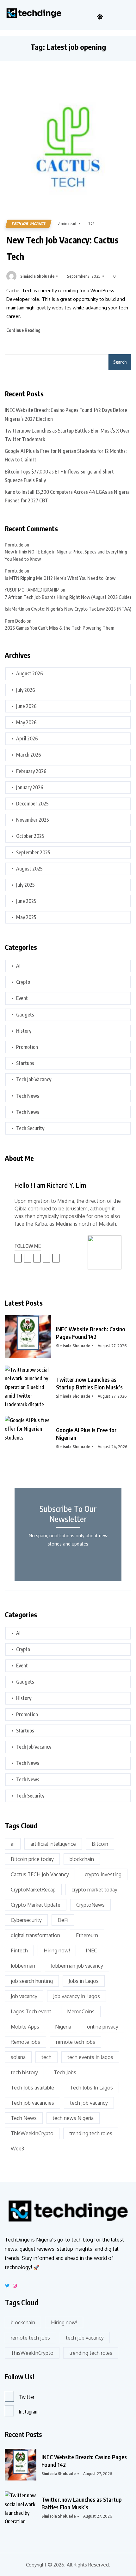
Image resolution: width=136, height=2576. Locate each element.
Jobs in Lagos (84, 1981)
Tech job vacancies (32, 2103)
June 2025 (26, 901)
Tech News (28, 1096)
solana (18, 2057)
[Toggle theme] (100, 17)
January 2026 (30, 787)
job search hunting (32, 1981)
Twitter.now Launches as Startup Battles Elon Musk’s (89, 1383)
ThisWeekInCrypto (32, 2133)
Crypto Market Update (36, 1905)
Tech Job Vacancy (28, 224)
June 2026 (26, 706)
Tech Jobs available (32, 2088)
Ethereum (87, 1935)
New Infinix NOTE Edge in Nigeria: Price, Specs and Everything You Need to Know (66, 555)
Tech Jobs (65, 2072)
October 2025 (30, 836)
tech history (24, 2072)
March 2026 (29, 755)
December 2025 (32, 804)
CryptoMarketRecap (33, 1890)
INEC (91, 1950)
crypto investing (103, 1874)
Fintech (19, 1950)
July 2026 (26, 690)
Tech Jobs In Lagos (91, 2088)
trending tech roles (91, 2133)
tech (46, 2057)
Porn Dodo (15, 621)
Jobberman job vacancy (77, 1966)
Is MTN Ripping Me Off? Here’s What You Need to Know (60, 578)
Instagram (29, 2412)
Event (22, 998)
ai (13, 1844)
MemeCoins (81, 2011)
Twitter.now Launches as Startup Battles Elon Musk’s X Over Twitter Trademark (67, 435)
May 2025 (26, 917)
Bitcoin (100, 1844)
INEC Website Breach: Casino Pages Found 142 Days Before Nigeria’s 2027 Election (66, 414)
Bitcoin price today (32, 1859)
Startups (25, 1063)
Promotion (27, 1047)
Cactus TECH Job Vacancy (40, 1874)
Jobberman (23, 1966)
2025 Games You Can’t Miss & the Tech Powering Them (59, 628)
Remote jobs (25, 2042)
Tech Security (30, 1128)
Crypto (23, 982)
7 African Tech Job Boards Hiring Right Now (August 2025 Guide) (68, 597)
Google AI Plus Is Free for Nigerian (86, 1434)
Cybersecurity (26, 1920)
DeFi (63, 1920)
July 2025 (25, 885)
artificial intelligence (53, 1844)
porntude (14, 545)
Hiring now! (57, 1950)
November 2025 (33, 820)
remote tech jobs (76, 2042)
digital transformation (35, 1935)
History (24, 1031)
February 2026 (31, 771)
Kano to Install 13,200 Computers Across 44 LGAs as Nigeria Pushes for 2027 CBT (67, 496)
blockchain (82, 1859)
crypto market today (94, 1890)
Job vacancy (24, 1996)
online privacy (103, 2027)
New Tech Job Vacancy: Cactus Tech (62, 248)
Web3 (17, 2149)
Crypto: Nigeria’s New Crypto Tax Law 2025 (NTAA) (81, 609)
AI (18, 966)
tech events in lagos (90, 2057)
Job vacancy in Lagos (77, 1996)
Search (120, 362)
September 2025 (33, 852)
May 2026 (26, 722)
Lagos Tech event (31, 2011)
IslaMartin (15, 609)
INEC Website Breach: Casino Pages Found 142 (91, 1333)
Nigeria (63, 2027)
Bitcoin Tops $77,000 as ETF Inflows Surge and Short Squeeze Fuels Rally (59, 476)
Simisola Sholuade (37, 276)
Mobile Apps (25, 2027)
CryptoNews (90, 1905)
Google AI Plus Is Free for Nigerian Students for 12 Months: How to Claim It (66, 455)
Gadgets (25, 1015)
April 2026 (27, 738)
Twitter (27, 2397)
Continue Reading (24, 330)
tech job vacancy (89, 2103)
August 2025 (29, 869)
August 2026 (30, 673)
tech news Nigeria (73, 2118)
